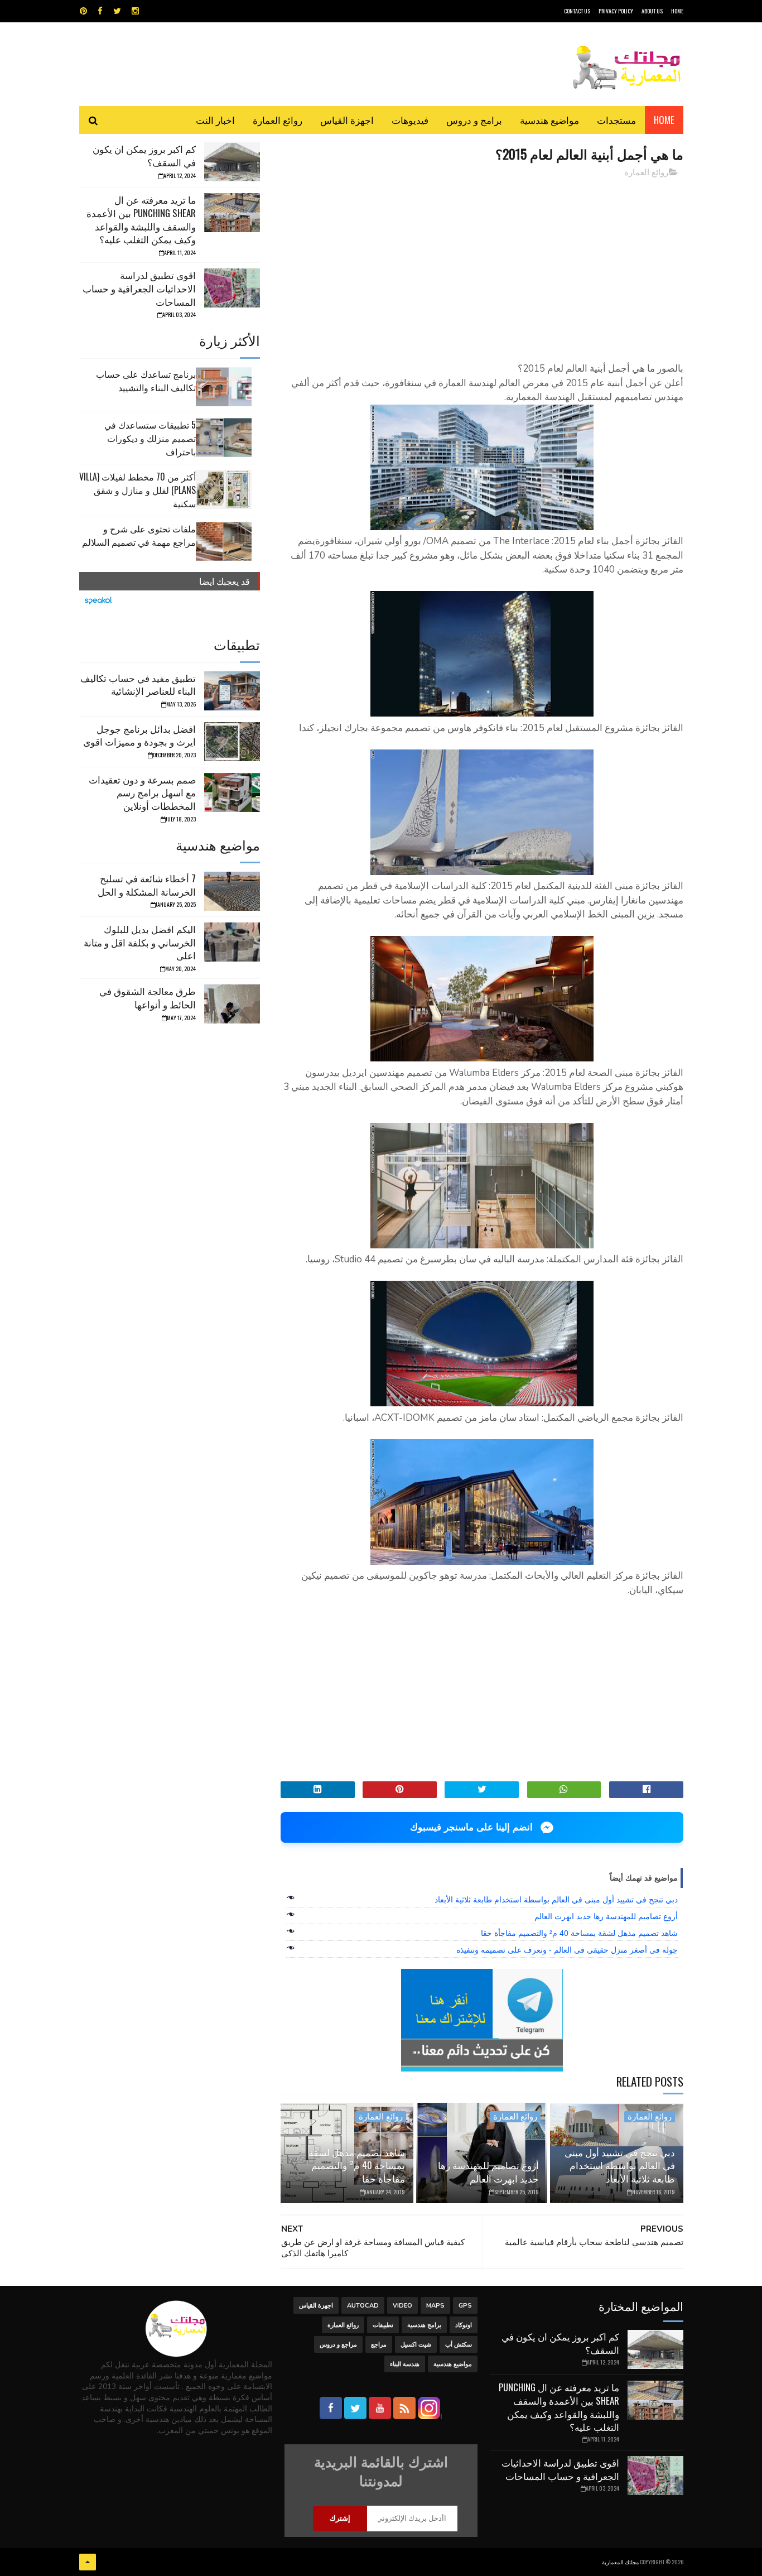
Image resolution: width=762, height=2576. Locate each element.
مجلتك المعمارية (620, 2562)
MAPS (435, 2306)
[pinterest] (83, 11)
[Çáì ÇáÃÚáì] (88, 2562)
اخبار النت (215, 120)
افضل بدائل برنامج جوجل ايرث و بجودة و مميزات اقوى (139, 735)
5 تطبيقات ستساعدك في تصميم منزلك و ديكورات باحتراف (150, 438)
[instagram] (135, 11)
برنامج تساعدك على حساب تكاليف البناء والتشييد (146, 381)
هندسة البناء (405, 2364)
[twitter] (117, 11)
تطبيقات (383, 2325)
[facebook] (100, 11)
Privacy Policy (616, 11)
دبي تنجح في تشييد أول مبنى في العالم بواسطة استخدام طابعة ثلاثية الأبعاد (556, 1900)
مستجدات (616, 120)
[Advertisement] (482, 265)
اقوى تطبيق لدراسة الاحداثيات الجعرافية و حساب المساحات (139, 288)
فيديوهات (410, 120)
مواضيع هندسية (549, 120)
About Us (652, 11)
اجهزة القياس (347, 120)
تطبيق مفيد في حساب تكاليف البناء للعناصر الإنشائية (138, 684)
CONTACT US (577, 11)
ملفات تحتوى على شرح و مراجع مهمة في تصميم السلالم (139, 535)
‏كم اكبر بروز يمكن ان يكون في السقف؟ (144, 155)
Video (402, 2306)
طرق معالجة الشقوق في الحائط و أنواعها (148, 998)
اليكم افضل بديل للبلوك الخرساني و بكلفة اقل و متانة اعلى (140, 942)
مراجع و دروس (338, 2345)
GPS (465, 2306)
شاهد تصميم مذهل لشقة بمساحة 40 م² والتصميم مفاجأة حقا (579, 1933)
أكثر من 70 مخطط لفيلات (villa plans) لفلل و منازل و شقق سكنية (138, 490)
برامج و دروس (474, 120)
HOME (677, 11)
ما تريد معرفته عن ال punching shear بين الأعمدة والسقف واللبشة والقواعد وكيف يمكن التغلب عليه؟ (141, 219)
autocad (363, 2306)
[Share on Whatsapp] (564, 1790)
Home (664, 120)
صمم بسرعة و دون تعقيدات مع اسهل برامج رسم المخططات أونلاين (142, 793)
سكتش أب (459, 2345)
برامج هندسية (424, 2325)
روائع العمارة (278, 120)
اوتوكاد (464, 2325)
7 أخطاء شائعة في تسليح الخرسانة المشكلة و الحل (147, 885)
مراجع (379, 2345)
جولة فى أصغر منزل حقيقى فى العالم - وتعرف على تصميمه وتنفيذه (567, 1950)
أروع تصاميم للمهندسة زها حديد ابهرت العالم (606, 1916)
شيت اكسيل (416, 2345)
